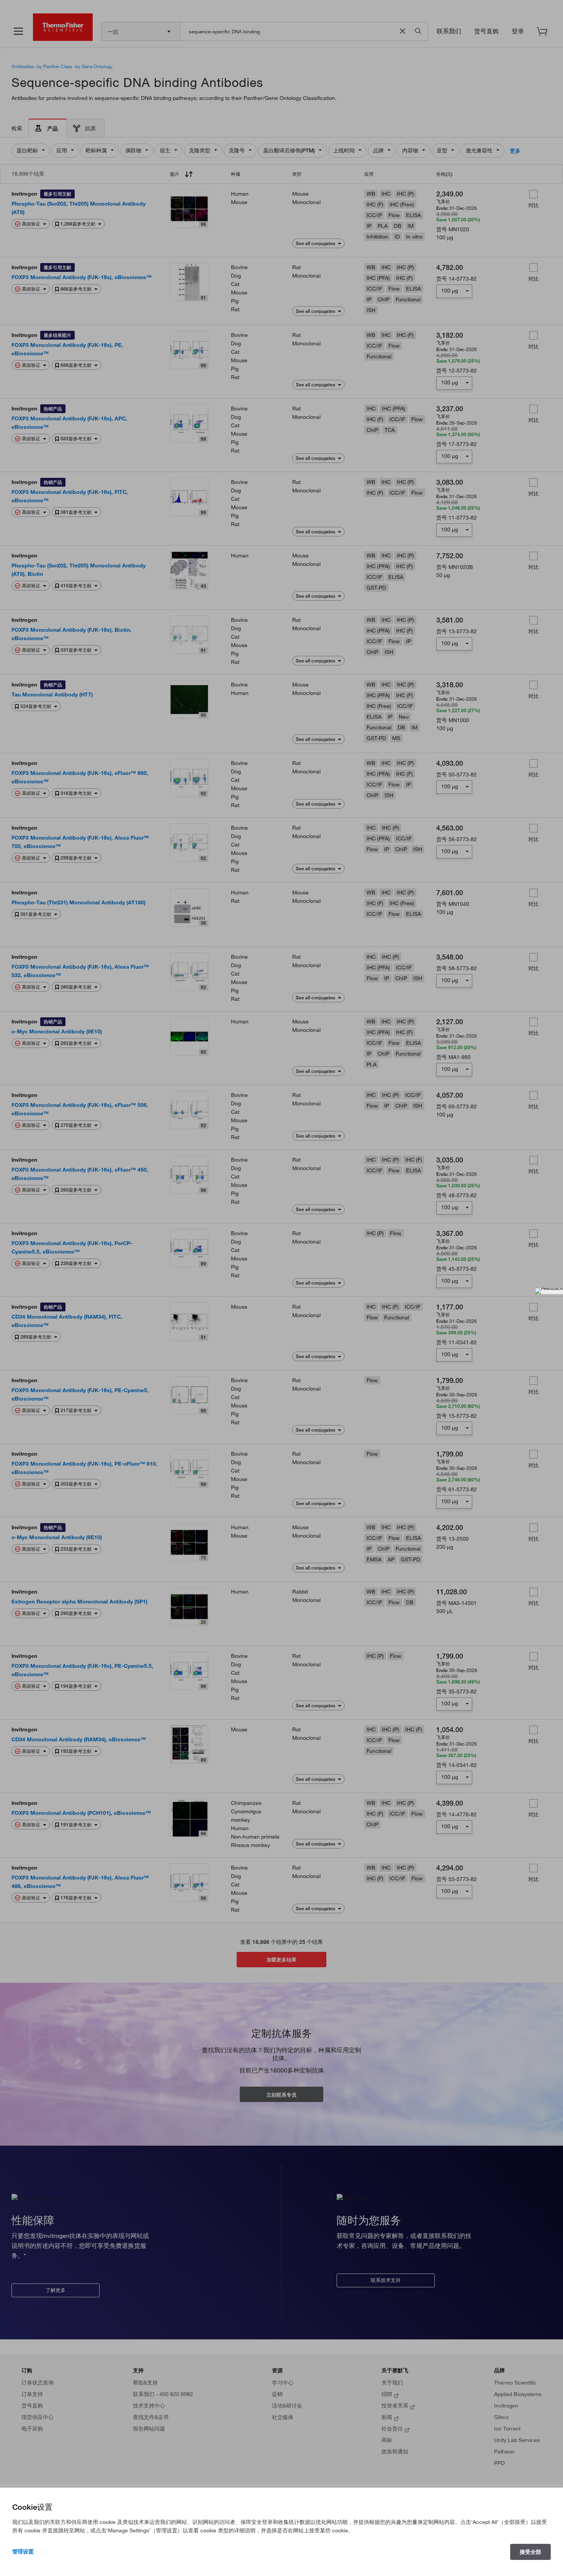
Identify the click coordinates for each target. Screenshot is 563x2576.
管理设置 (23, 2551)
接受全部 (530, 2552)
